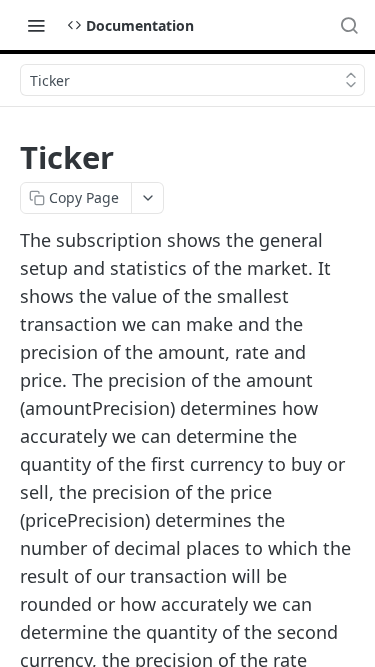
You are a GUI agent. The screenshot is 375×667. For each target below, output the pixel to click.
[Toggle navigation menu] (36, 25)
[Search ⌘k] (349, 25)
